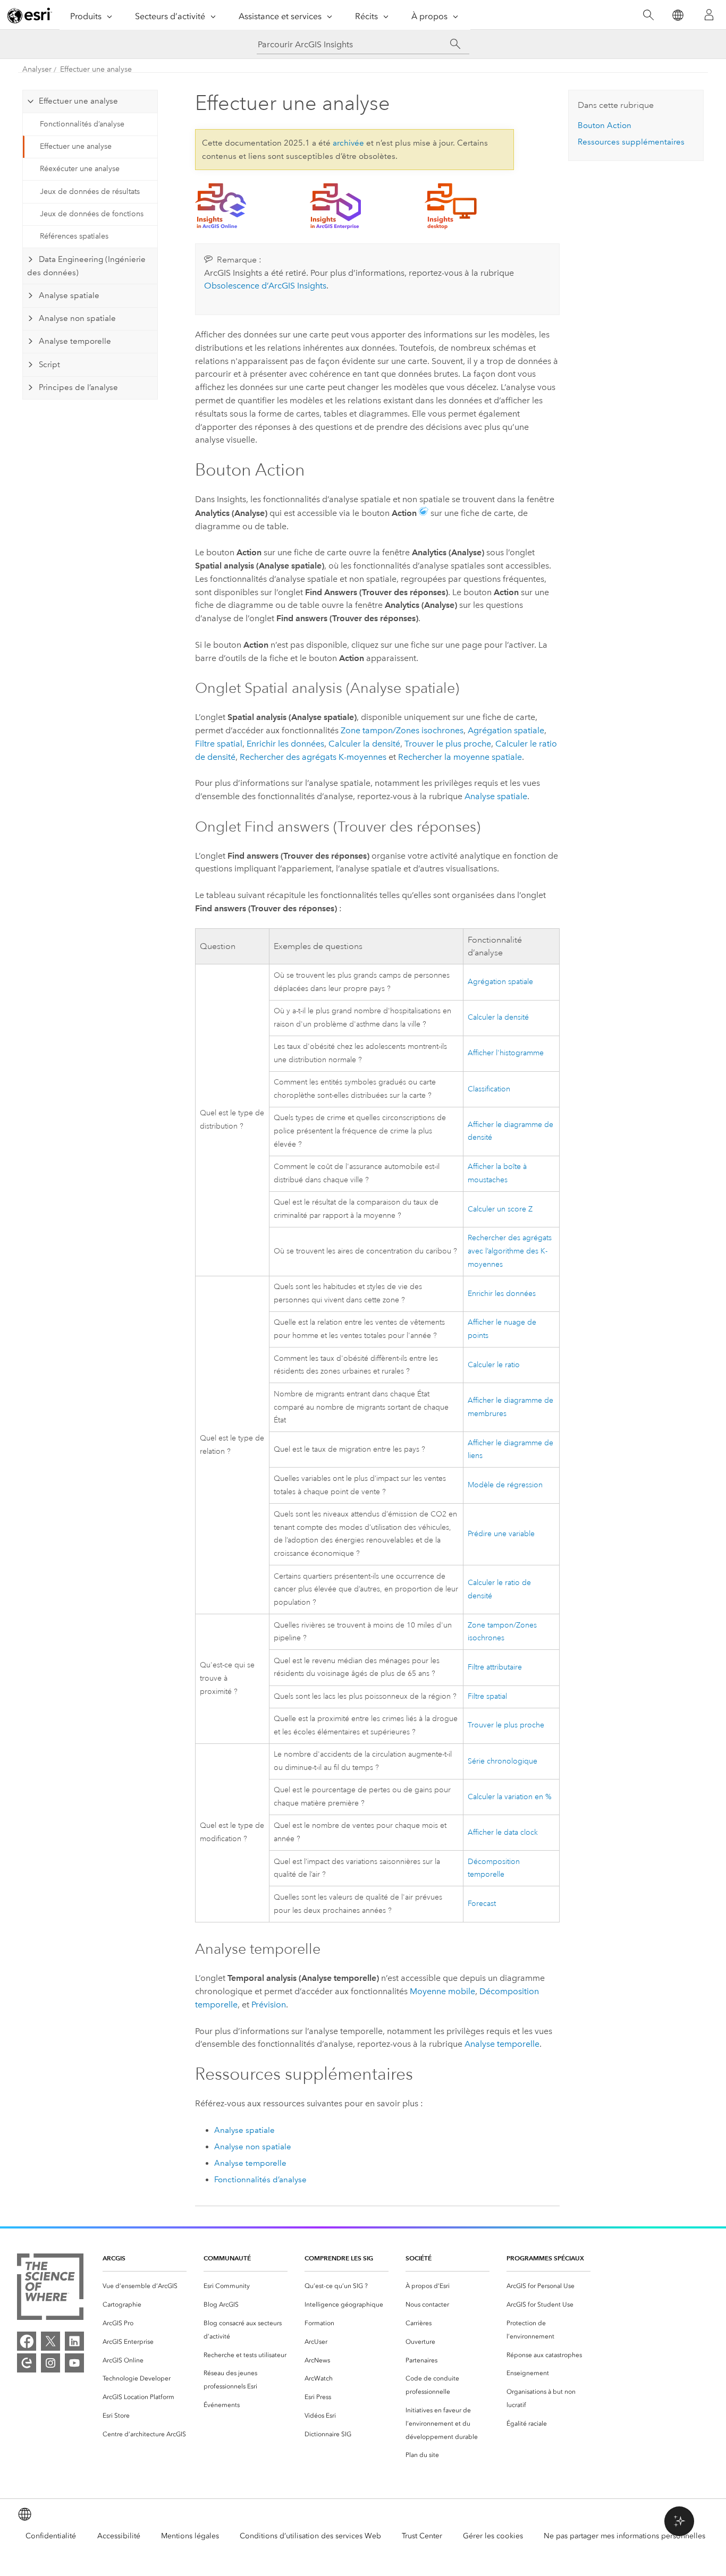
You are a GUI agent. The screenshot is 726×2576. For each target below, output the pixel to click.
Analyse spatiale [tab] (69, 295)
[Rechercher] (648, 15)
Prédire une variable (501, 1534)
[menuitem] (145, 2286)
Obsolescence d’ (265, 286)
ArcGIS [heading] (114, 2258)
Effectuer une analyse (96, 69)
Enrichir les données (285, 744)
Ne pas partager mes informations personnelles (624, 2536)
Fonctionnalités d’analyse (82, 124)
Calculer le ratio (494, 1365)
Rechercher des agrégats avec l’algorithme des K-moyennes (510, 1251)
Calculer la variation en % (510, 1797)
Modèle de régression (505, 1485)
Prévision (269, 2005)
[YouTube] (74, 2363)
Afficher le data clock (503, 1832)
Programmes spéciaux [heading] (545, 2258)
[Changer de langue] (677, 15)
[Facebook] (27, 2341)
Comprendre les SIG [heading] (339, 2258)
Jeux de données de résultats (90, 192)
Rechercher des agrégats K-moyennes (313, 757)
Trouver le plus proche (448, 744)
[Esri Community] (27, 2363)
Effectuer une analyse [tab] (78, 101)
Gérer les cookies (493, 2536)
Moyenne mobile (442, 1991)
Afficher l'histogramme (506, 1053)
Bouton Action (605, 125)
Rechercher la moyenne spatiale (460, 757)
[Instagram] (50, 2363)
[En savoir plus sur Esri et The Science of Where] (50, 2289)
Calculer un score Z (500, 1209)
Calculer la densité (364, 744)
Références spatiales (74, 236)
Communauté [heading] (227, 2258)
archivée (348, 143)
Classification (489, 1089)
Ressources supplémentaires (631, 142)
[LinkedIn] (74, 2341)
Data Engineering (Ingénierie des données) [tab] (86, 266)
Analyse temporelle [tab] (75, 341)
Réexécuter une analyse (80, 169)
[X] (50, 2341)
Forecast (482, 1904)
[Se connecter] (709, 15)
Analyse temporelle (502, 2044)
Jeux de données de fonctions (92, 214)
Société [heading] (419, 2258)
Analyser (37, 69)
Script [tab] (49, 365)
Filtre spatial (219, 744)
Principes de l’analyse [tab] (78, 387)
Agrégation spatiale (506, 730)
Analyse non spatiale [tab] (77, 318)
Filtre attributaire (495, 1667)
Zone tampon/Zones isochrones (402, 730)
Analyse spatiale (496, 796)
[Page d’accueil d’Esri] (30, 15)
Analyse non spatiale (253, 2147)
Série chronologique (503, 1761)
